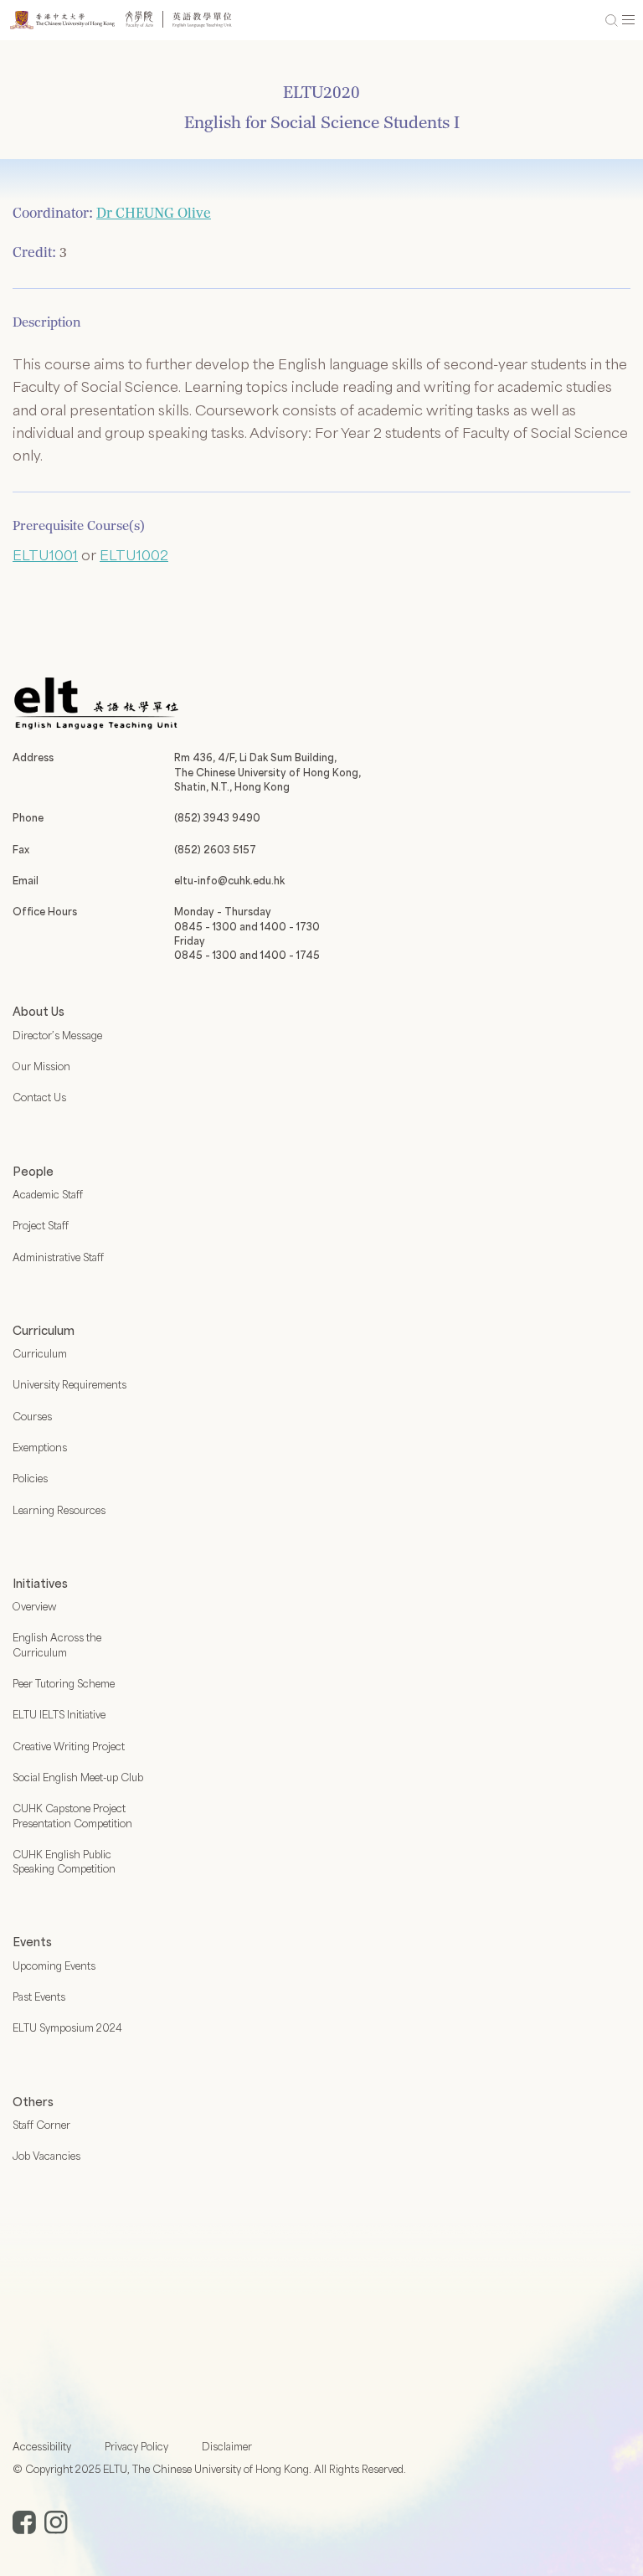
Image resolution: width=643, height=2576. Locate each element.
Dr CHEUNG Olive (154, 213)
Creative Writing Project (69, 1746)
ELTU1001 (45, 554)
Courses (32, 1416)
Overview (34, 1606)
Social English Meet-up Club (78, 1777)
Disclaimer (227, 2446)
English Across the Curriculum (57, 1644)
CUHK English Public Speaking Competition (64, 1861)
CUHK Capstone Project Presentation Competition (72, 1815)
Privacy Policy (136, 2446)
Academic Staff (48, 1194)
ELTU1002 (134, 554)
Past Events (39, 1996)
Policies (30, 1478)
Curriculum (40, 1353)
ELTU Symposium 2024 (67, 2027)
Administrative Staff (58, 1257)
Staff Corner (41, 2125)
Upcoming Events (54, 1965)
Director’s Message (57, 1035)
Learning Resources (59, 1510)
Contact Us (39, 1097)
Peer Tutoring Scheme (64, 1683)
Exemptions (40, 1447)
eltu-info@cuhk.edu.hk (229, 880)
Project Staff (41, 1225)
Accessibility (42, 2446)
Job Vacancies (46, 2156)
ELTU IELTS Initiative (59, 1714)
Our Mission (41, 1066)
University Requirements (69, 1384)
